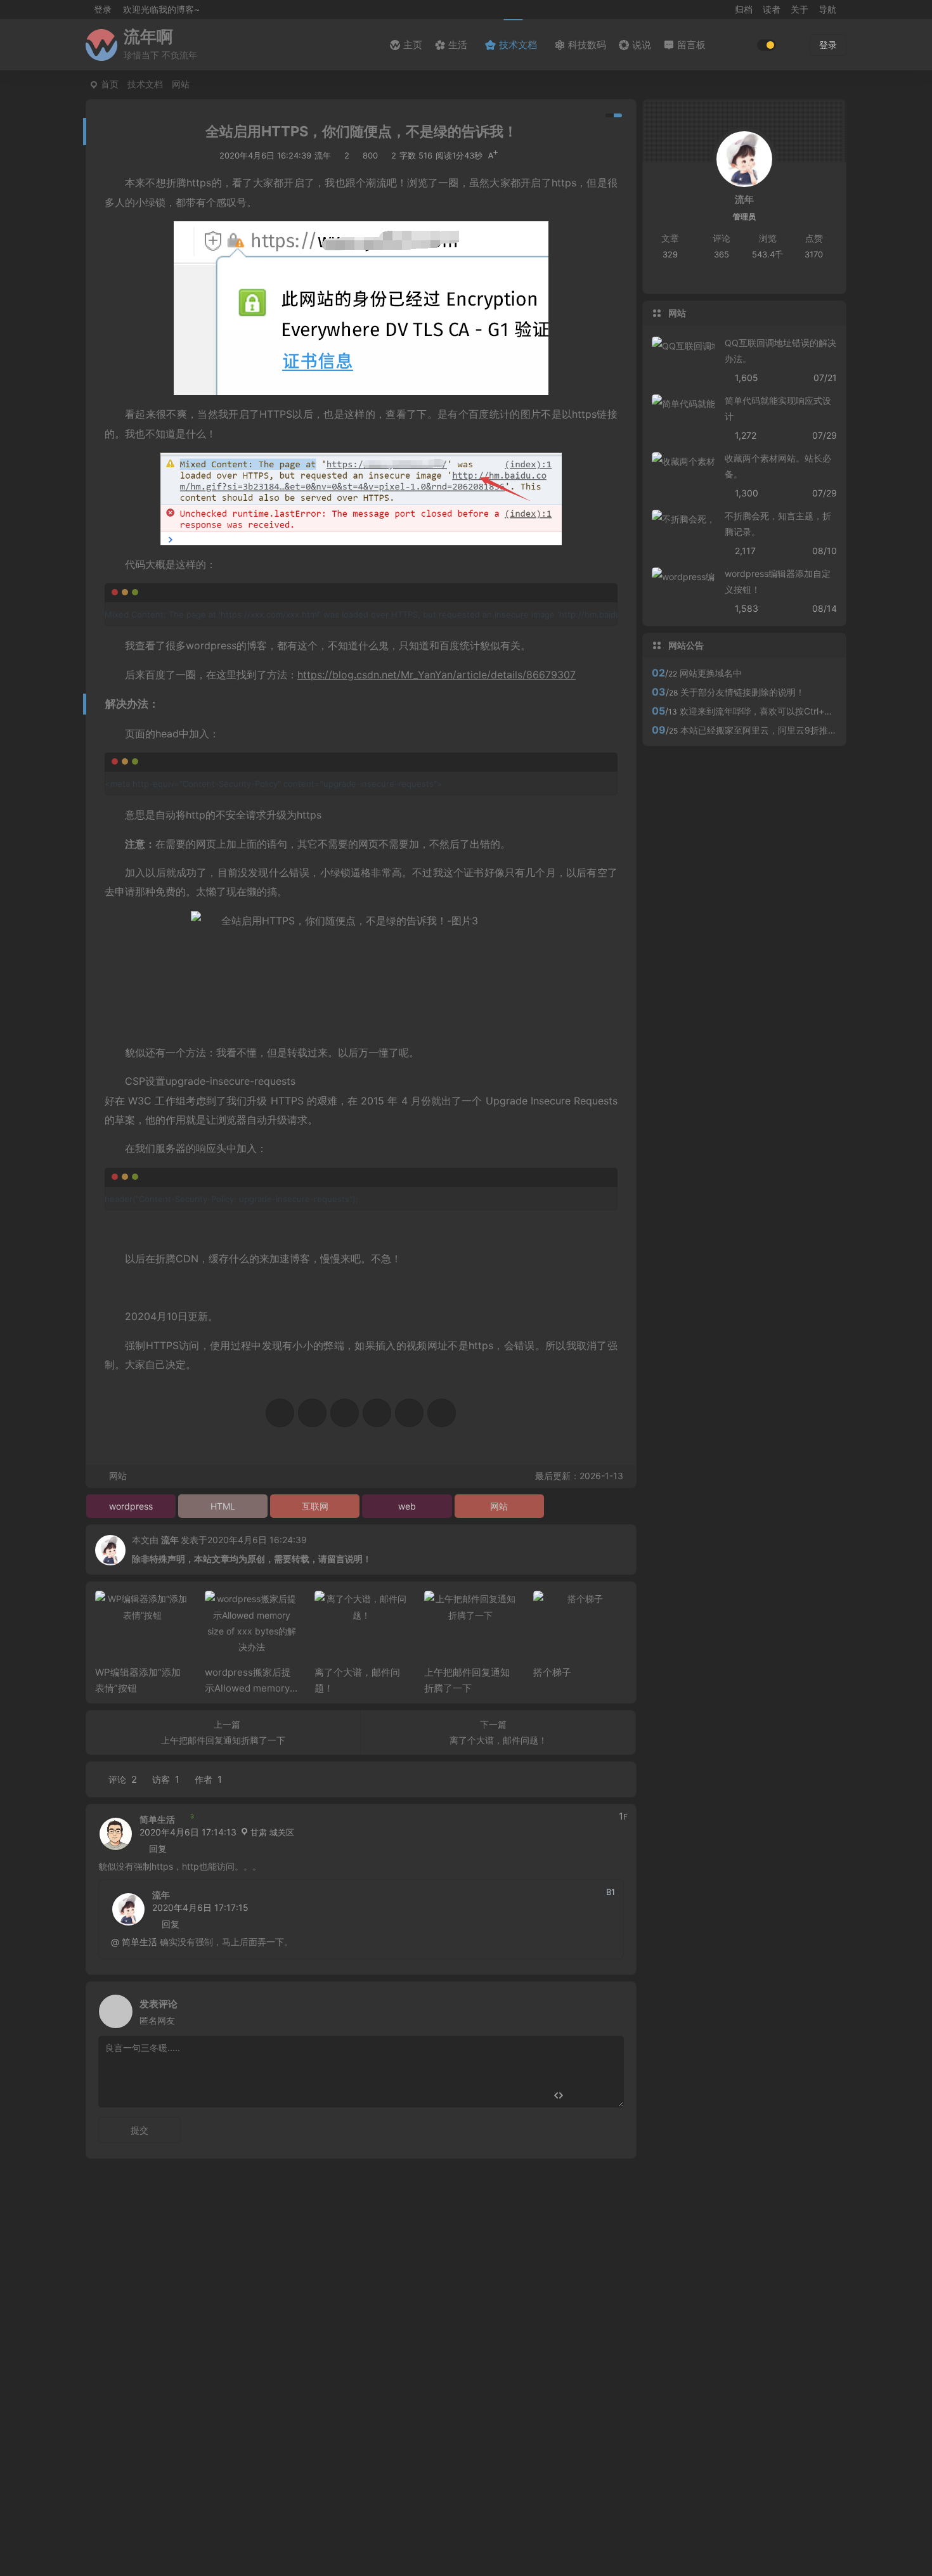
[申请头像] (611, 2008)
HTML (223, 1506)
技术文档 (145, 84)
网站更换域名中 (711, 673)
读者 (772, 9)
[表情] (581, 2096)
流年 (170, 1540)
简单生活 (157, 1819)
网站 (181, 84)
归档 (744, 9)
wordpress (131, 1506)
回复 (158, 1848)
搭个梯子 (552, 1672)
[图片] (604, 2096)
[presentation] (556, 1611)
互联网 (315, 1506)
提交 (139, 2130)
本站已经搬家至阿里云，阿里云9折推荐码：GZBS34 (785, 730)
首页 (110, 84)
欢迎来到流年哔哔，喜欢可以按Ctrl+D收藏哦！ (773, 711)
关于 (799, 9)
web (407, 1506)
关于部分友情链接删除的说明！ (742, 692)
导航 (827, 9)
